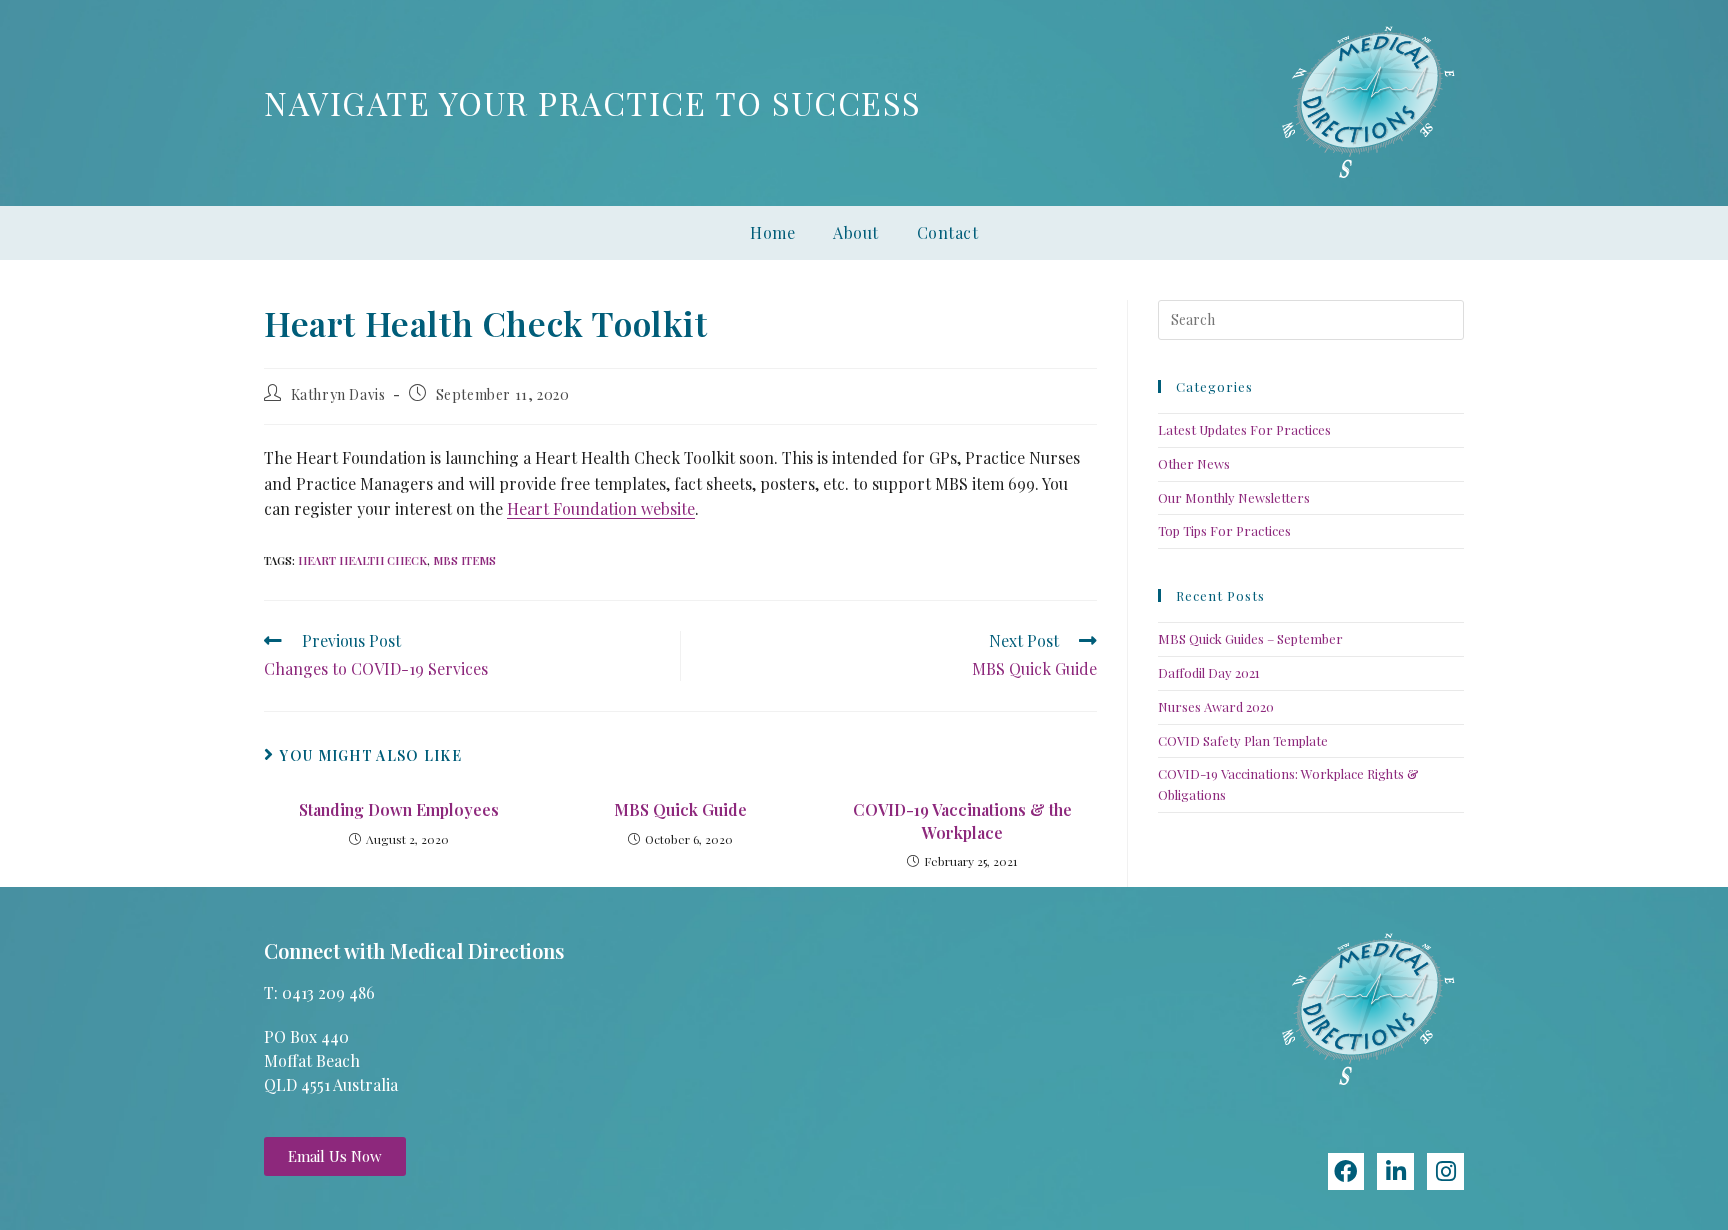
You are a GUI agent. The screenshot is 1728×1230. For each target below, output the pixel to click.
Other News (1194, 463)
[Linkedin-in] (1395, 1171)
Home (772, 232)
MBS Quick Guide (680, 809)
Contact (948, 232)
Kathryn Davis (338, 394)
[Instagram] (1445, 1171)
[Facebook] (1346, 1171)
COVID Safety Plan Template (1243, 740)
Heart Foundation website (601, 508)
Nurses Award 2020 (1216, 706)
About (856, 232)
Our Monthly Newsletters (1234, 497)
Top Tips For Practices (1224, 530)
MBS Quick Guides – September (1250, 638)
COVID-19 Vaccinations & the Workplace (962, 820)
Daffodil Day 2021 (1209, 672)
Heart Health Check (362, 560)
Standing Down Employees (399, 809)
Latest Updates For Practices (1244, 429)
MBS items (464, 560)
